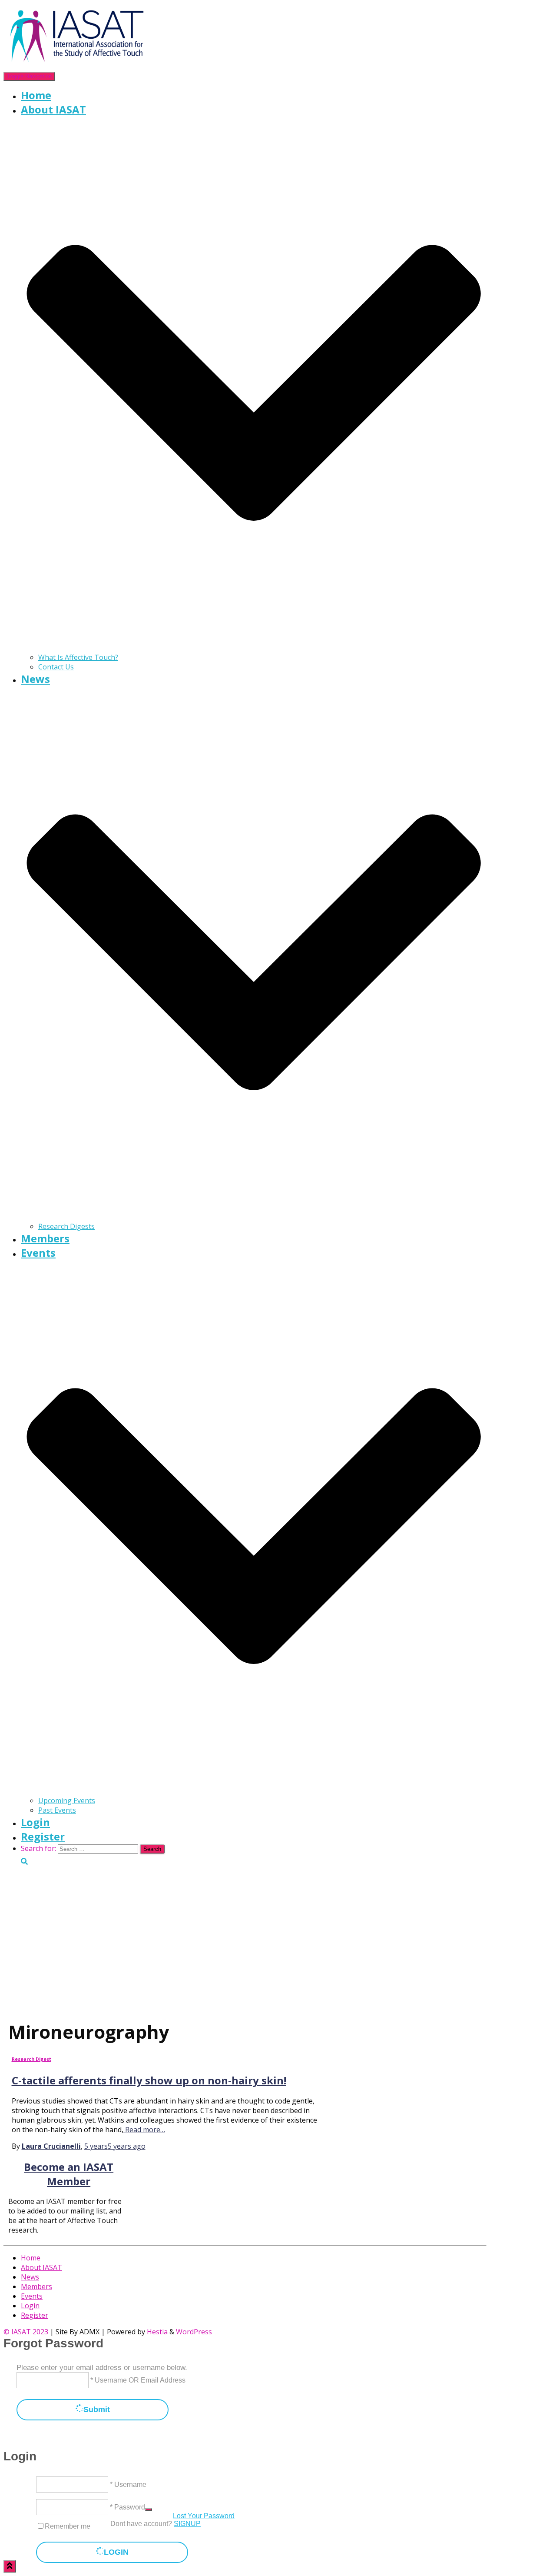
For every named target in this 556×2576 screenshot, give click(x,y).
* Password (127, 2507)
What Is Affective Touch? (78, 657)
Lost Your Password (204, 2516)
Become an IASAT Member (69, 2174)
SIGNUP (187, 2524)
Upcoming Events (67, 1801)
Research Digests (66, 1226)
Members (45, 1238)
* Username (127, 2484)
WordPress (194, 2332)
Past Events (57, 1810)
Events (32, 2296)
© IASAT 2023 (26, 2332)
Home (36, 95)
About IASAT (41, 2267)
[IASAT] (77, 66)
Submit (97, 2410)
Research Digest (31, 2059)
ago (115, 2146)
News (30, 2277)
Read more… (144, 2130)
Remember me (68, 2526)
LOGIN (116, 2552)
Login (35, 1822)
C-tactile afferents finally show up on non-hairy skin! (149, 2080)
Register (43, 1836)
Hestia (157, 2332)
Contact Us (56, 667)
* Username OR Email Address (137, 2380)
